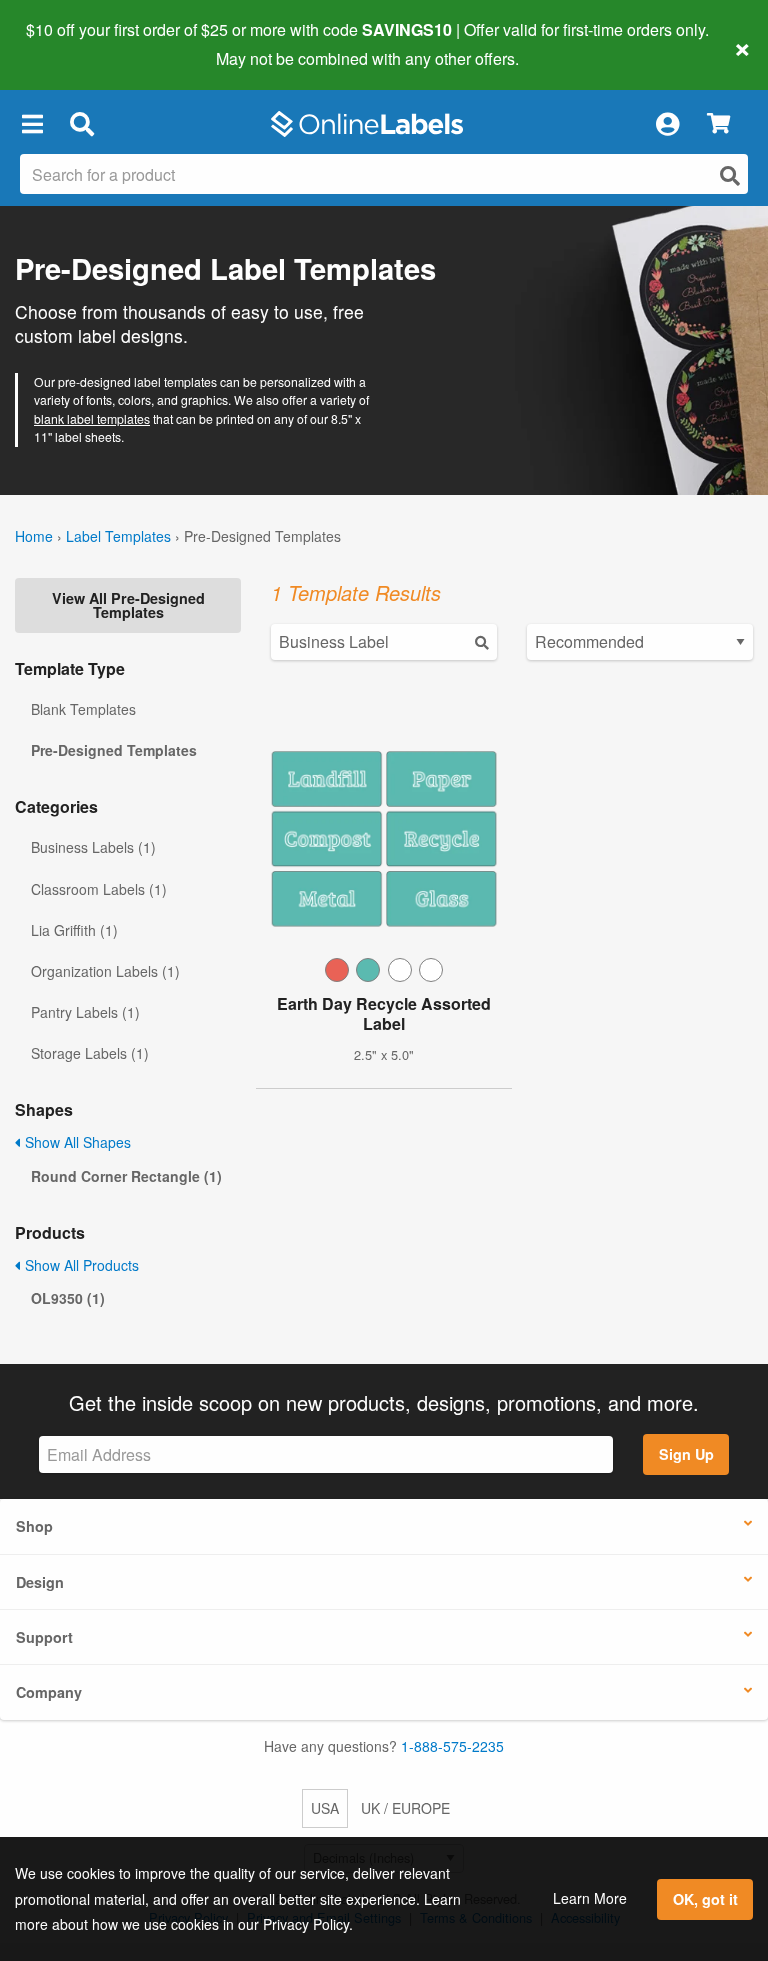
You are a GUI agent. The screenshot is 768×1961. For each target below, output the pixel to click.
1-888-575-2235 (452, 1746)
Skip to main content (72, 44)
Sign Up (686, 1454)
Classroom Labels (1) (99, 889)
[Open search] (730, 175)
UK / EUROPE (405, 1808)
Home (34, 536)
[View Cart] (718, 124)
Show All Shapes (76, 1142)
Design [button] (40, 1582)
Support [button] (44, 1637)
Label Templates (118, 536)
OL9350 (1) (68, 1298)
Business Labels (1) (93, 847)
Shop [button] (34, 1526)
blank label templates (92, 418)
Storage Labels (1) (90, 1053)
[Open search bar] (81, 124)
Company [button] (49, 1692)
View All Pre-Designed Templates (128, 605)
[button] (32, 124)
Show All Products (80, 1265)
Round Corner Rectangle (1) (126, 1176)
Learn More (590, 1898)
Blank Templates (83, 709)
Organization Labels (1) (105, 971)
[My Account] (667, 124)
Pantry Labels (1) (85, 1012)
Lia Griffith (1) (74, 930)
